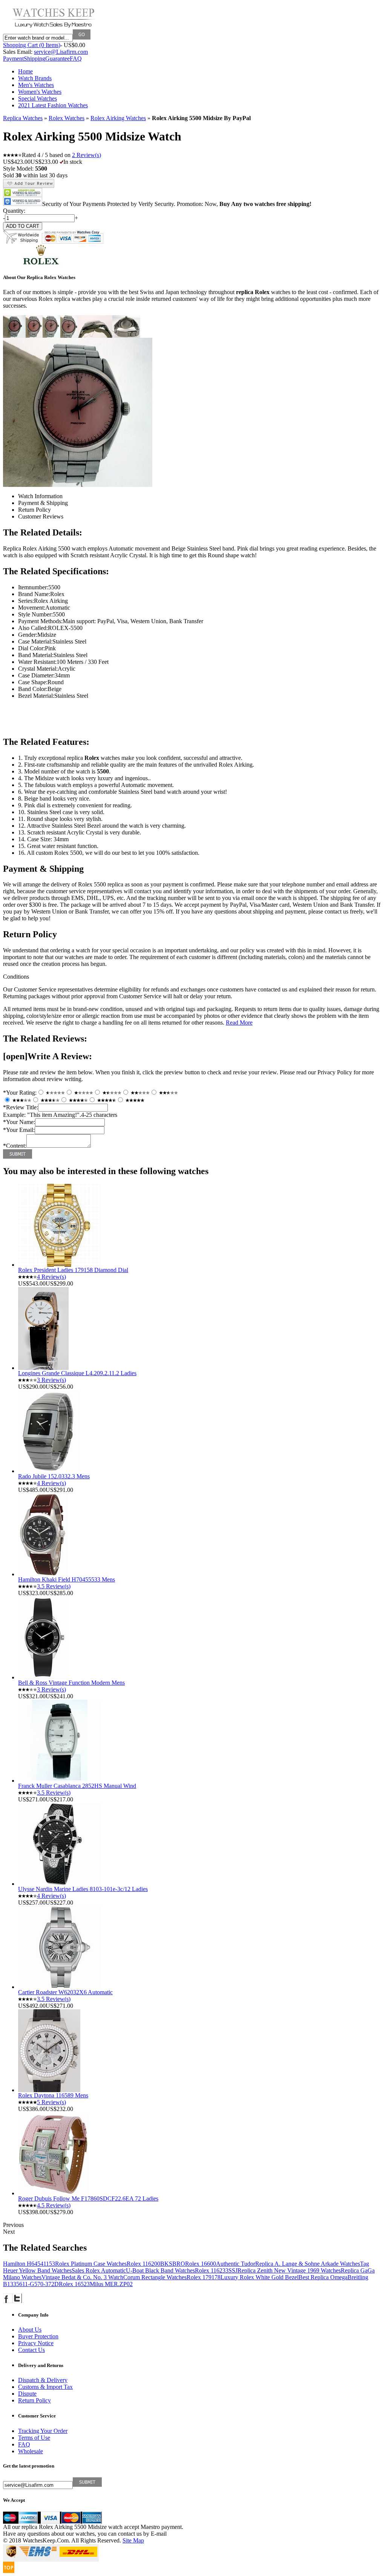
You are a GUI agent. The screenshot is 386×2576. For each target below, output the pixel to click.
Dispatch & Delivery (43, 2380)
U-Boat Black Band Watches (160, 2270)
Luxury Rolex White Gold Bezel (260, 2277)
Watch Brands (35, 78)
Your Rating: (20, 1093)
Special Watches (38, 98)
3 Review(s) (51, 1380)
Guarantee (57, 59)
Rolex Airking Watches (118, 118)
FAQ (76, 59)
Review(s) (87, 155)
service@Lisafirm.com (61, 52)
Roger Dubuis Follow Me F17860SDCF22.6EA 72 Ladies (88, 2199)
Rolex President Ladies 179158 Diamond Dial (73, 1270)
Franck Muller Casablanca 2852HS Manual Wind (77, 1786)
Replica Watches (23, 118)
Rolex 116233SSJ (216, 2270)
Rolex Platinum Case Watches (91, 2264)
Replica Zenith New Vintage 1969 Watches (289, 2270)
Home (25, 71)
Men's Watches (36, 85)
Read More (239, 1023)
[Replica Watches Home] (54, 27)
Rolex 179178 (204, 2277)
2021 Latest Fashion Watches (53, 105)
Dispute (27, 2394)
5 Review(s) (51, 2102)
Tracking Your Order (43, 2431)
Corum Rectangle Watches (155, 2277)
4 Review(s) (51, 1277)
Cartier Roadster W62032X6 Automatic (65, 1992)
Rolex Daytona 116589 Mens (53, 2095)
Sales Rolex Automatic (99, 2270)
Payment (13, 59)
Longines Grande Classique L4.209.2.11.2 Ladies (77, 1373)
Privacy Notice (36, 2343)
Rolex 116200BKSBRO (156, 2264)
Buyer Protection (38, 2336)
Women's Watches (40, 92)
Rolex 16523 (74, 2284)
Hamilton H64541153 (29, 2264)
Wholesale (31, 2451)
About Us (30, 2330)
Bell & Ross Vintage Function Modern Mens (71, 1683)
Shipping (34, 59)
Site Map (133, 2540)
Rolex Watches (67, 118)
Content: (15, 1146)
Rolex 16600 (201, 2264)
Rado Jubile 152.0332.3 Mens (54, 1476)
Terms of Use (34, 2438)
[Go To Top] (9, 2571)
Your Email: (19, 1130)
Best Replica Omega (323, 2277)
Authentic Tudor (236, 2264)
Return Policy (34, 2400)
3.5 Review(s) (54, 1586)
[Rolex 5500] (14, 336)
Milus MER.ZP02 (111, 2284)
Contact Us (31, 2350)
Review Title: (21, 1107)
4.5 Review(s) (54, 2205)
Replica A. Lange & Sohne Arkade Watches (308, 2264)
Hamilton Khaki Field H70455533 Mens (67, 1579)
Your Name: (19, 1122)
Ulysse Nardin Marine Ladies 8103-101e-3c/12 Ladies (83, 1889)
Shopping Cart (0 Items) (32, 45)
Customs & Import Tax (45, 2387)
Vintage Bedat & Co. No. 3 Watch (82, 2277)
